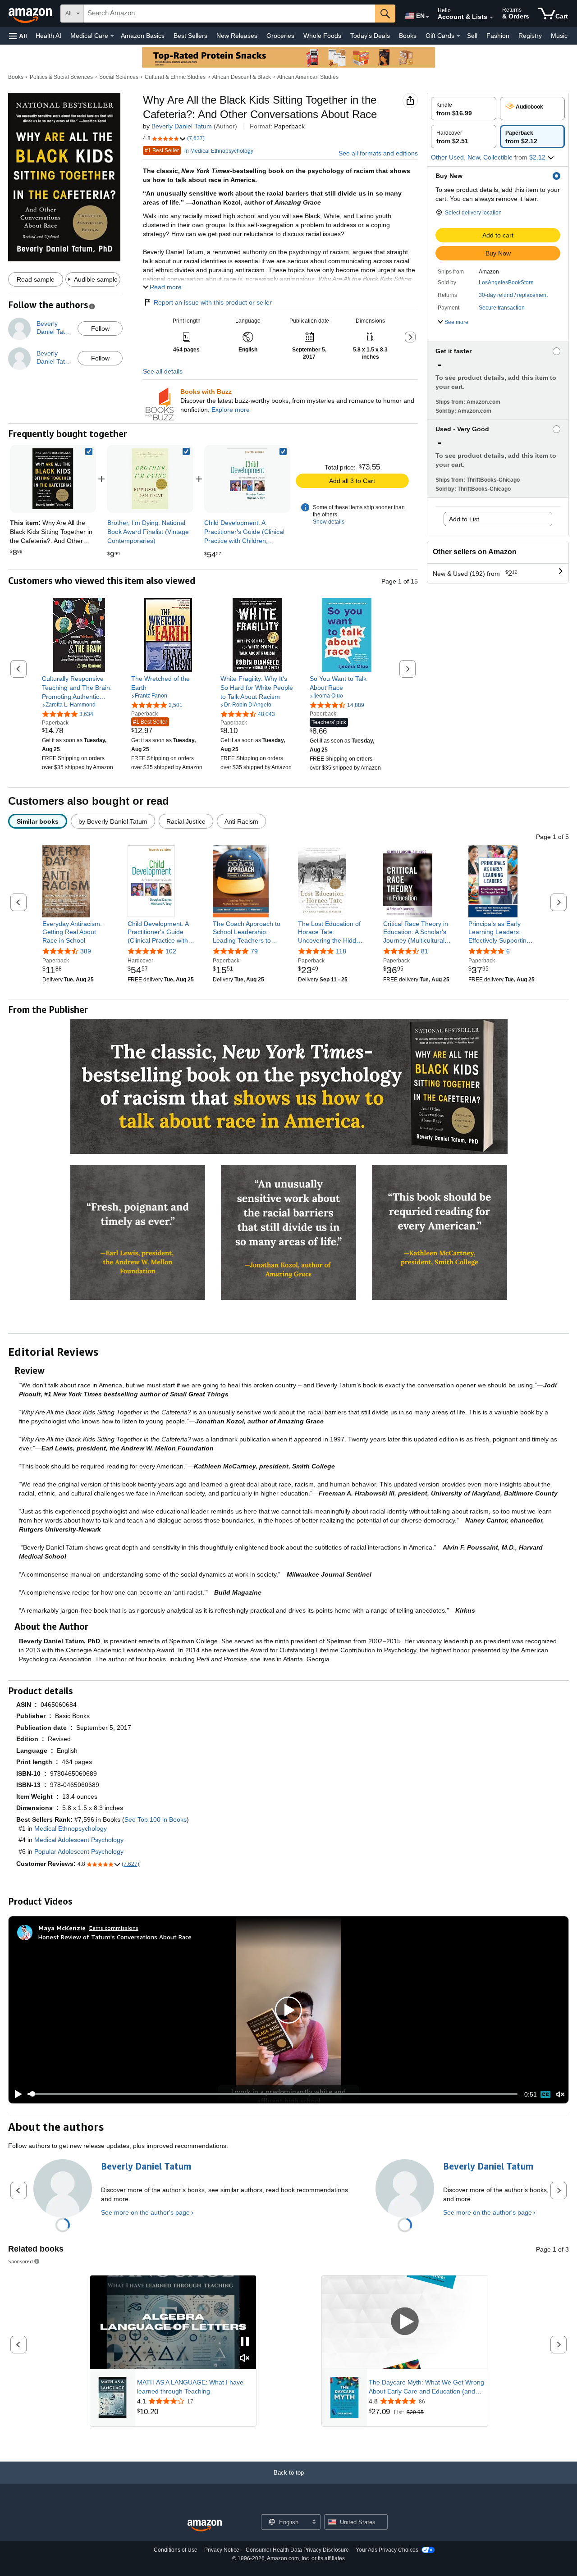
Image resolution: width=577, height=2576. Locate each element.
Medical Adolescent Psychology (79, 1840)
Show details (329, 522)
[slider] (272, 2094)
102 (171, 951)
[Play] (16, 2094)
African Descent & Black (242, 77)
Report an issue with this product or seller (213, 302)
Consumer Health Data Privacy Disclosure (297, 2550)
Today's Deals (370, 36)
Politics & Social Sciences (61, 77)
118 (341, 951)
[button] (18, 36)
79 (254, 951)
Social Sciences (119, 77)
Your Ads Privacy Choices (387, 2550)
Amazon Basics (143, 36)
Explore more (231, 410)
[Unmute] (560, 2094)
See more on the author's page (145, 2212)
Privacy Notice (222, 2550)
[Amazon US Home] (205, 2526)
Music (559, 36)
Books (408, 36)
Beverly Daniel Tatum (182, 126)
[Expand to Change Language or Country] (427, 17)
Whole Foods (322, 36)
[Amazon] (31, 14)
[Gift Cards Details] (458, 36)
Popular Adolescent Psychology (79, 1851)
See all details (163, 371)
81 (425, 951)
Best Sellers (190, 36)
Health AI (48, 36)
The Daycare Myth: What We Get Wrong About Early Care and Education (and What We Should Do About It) (426, 2387)
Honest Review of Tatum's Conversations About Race (115, 1937)
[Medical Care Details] (112, 36)
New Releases (237, 36)
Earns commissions (114, 1928)
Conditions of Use (176, 2550)
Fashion (498, 36)
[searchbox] (229, 14)
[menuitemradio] (545, 2094)
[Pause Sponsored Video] (245, 2342)
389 (86, 951)
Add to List (464, 519)
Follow (100, 328)
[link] (150, 479)
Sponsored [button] (21, 2261)
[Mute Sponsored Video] (245, 2359)
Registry (530, 36)
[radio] (464, 109)
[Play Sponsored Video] (405, 2322)
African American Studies (308, 77)
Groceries (280, 36)
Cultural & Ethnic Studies (175, 77)
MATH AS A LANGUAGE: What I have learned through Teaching (190, 2387)
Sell (472, 36)
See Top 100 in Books (156, 1819)
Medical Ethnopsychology (71, 1828)
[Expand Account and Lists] (491, 18)
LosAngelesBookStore (506, 283)
